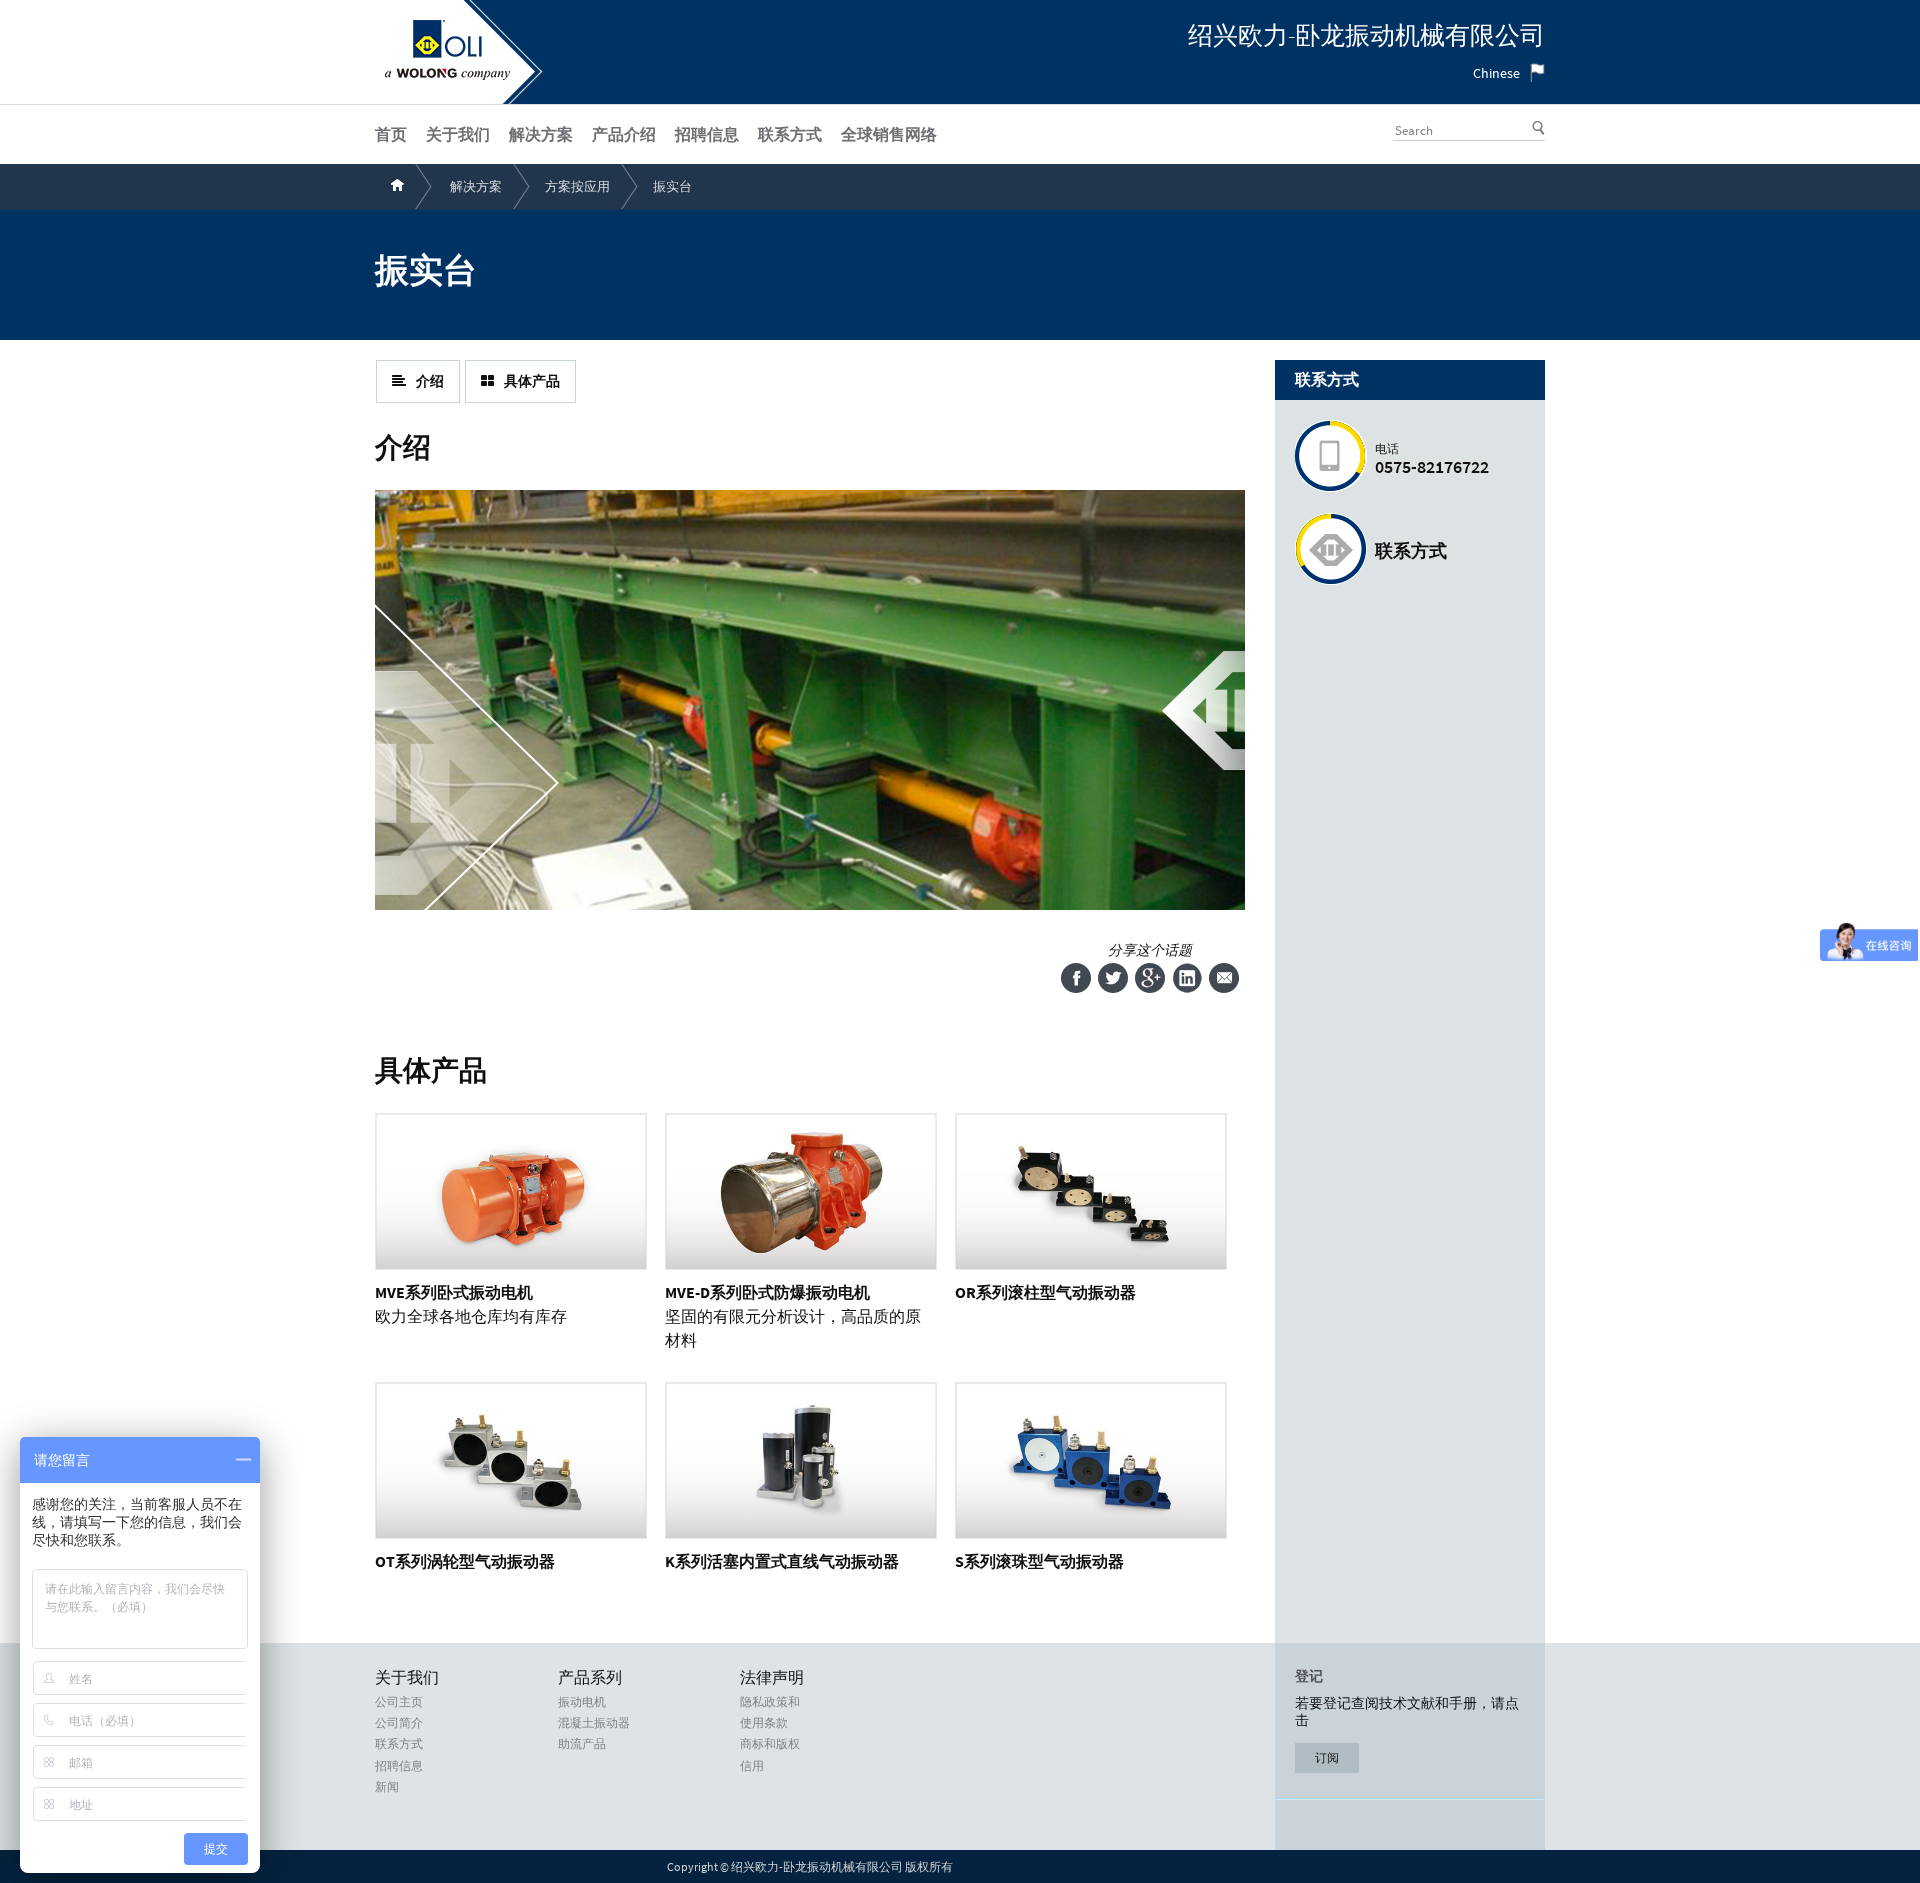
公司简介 (399, 1723)
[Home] (447, 75)
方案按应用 (577, 186)
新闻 (387, 1787)
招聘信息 (399, 1766)
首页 (391, 134)
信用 (752, 1766)
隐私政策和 (770, 1702)
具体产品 (532, 381)
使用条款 (764, 1723)
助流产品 (582, 1744)
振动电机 (582, 1702)
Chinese (1496, 73)
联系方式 (1411, 550)
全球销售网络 (889, 134)
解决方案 (476, 186)
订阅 (1327, 1757)
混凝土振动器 (594, 1723)
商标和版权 (770, 1744)
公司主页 (399, 1702)
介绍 (430, 381)
